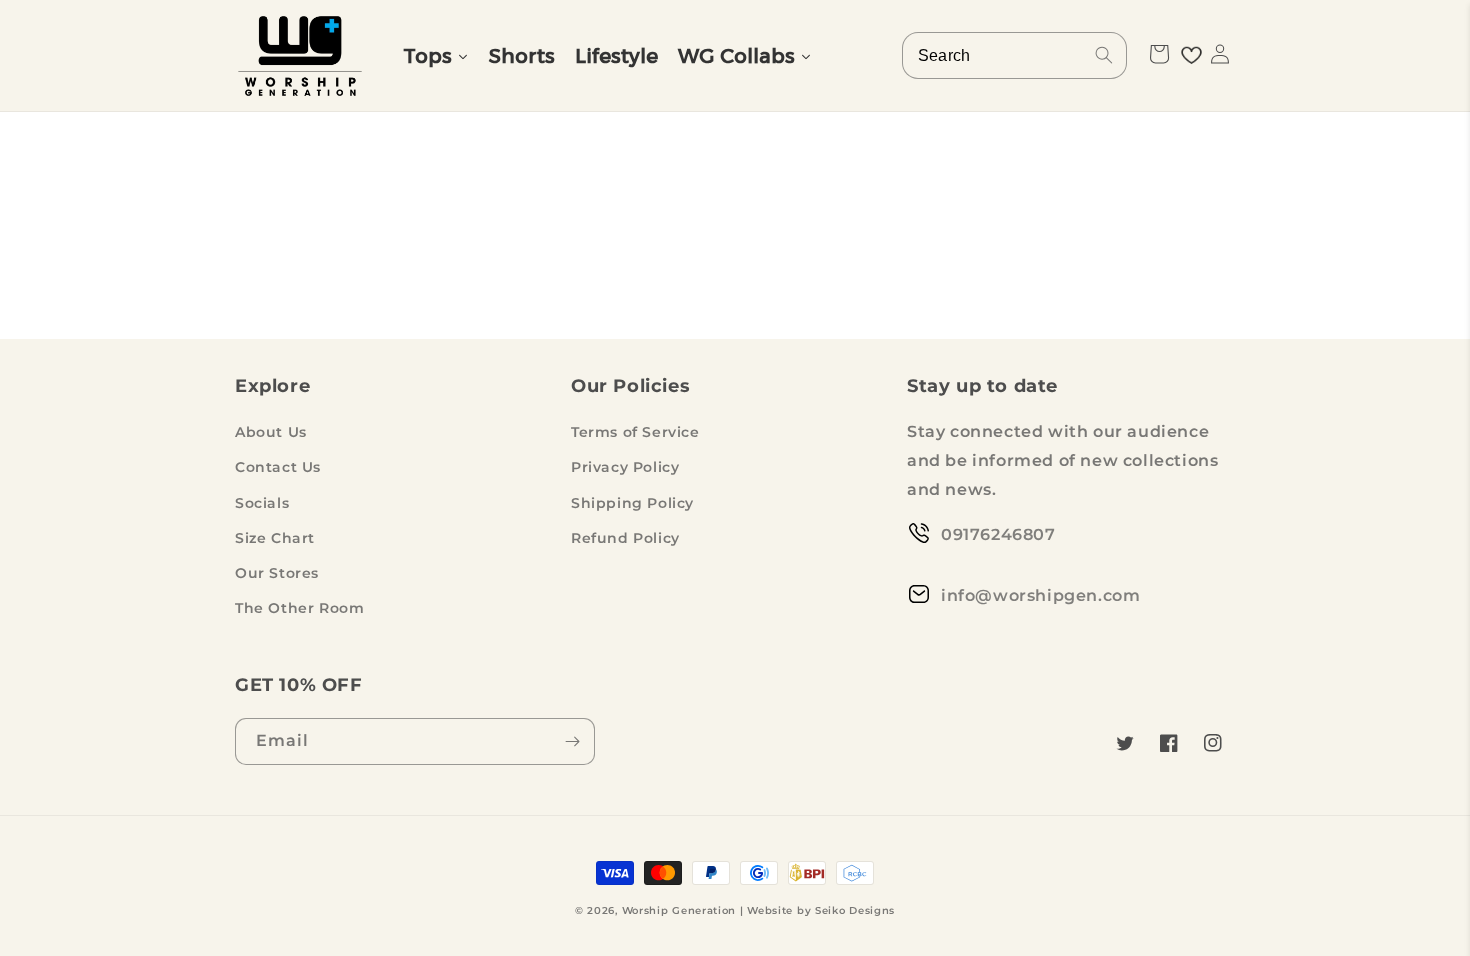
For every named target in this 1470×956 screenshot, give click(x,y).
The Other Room (299, 608)
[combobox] (1015, 55)
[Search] (1104, 55)
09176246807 (998, 534)
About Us (271, 432)
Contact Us (278, 467)
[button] (1159, 54)
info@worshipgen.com (1040, 595)
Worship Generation (679, 910)
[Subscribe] (572, 741)
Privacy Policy (625, 467)
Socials (262, 503)
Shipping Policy (632, 503)
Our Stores (277, 573)
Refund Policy (625, 538)
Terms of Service (635, 432)
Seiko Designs (855, 910)
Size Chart (275, 538)
